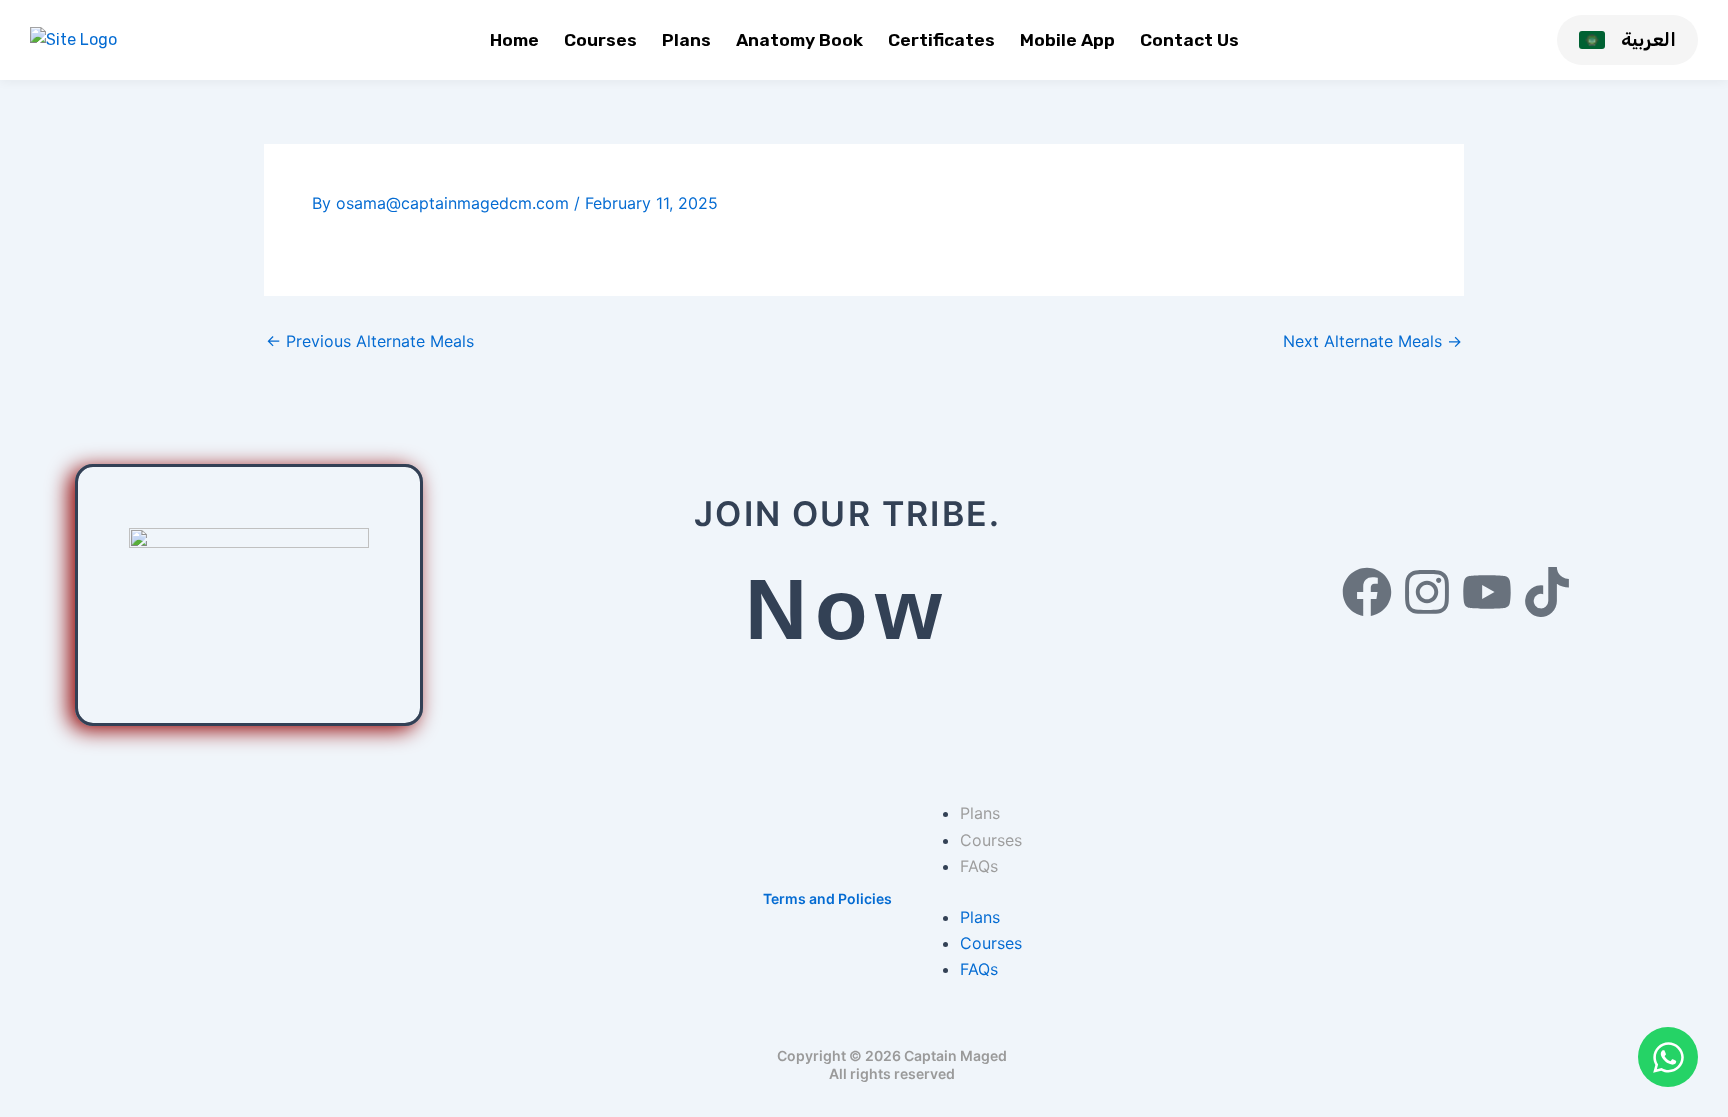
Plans (686, 40)
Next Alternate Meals (1372, 341)
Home (514, 40)
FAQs (979, 866)
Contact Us (1189, 40)
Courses (600, 40)
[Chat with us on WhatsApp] (1668, 1057)
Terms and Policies (827, 898)
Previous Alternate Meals (370, 341)
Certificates (941, 40)
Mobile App (1067, 40)
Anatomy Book (799, 40)
